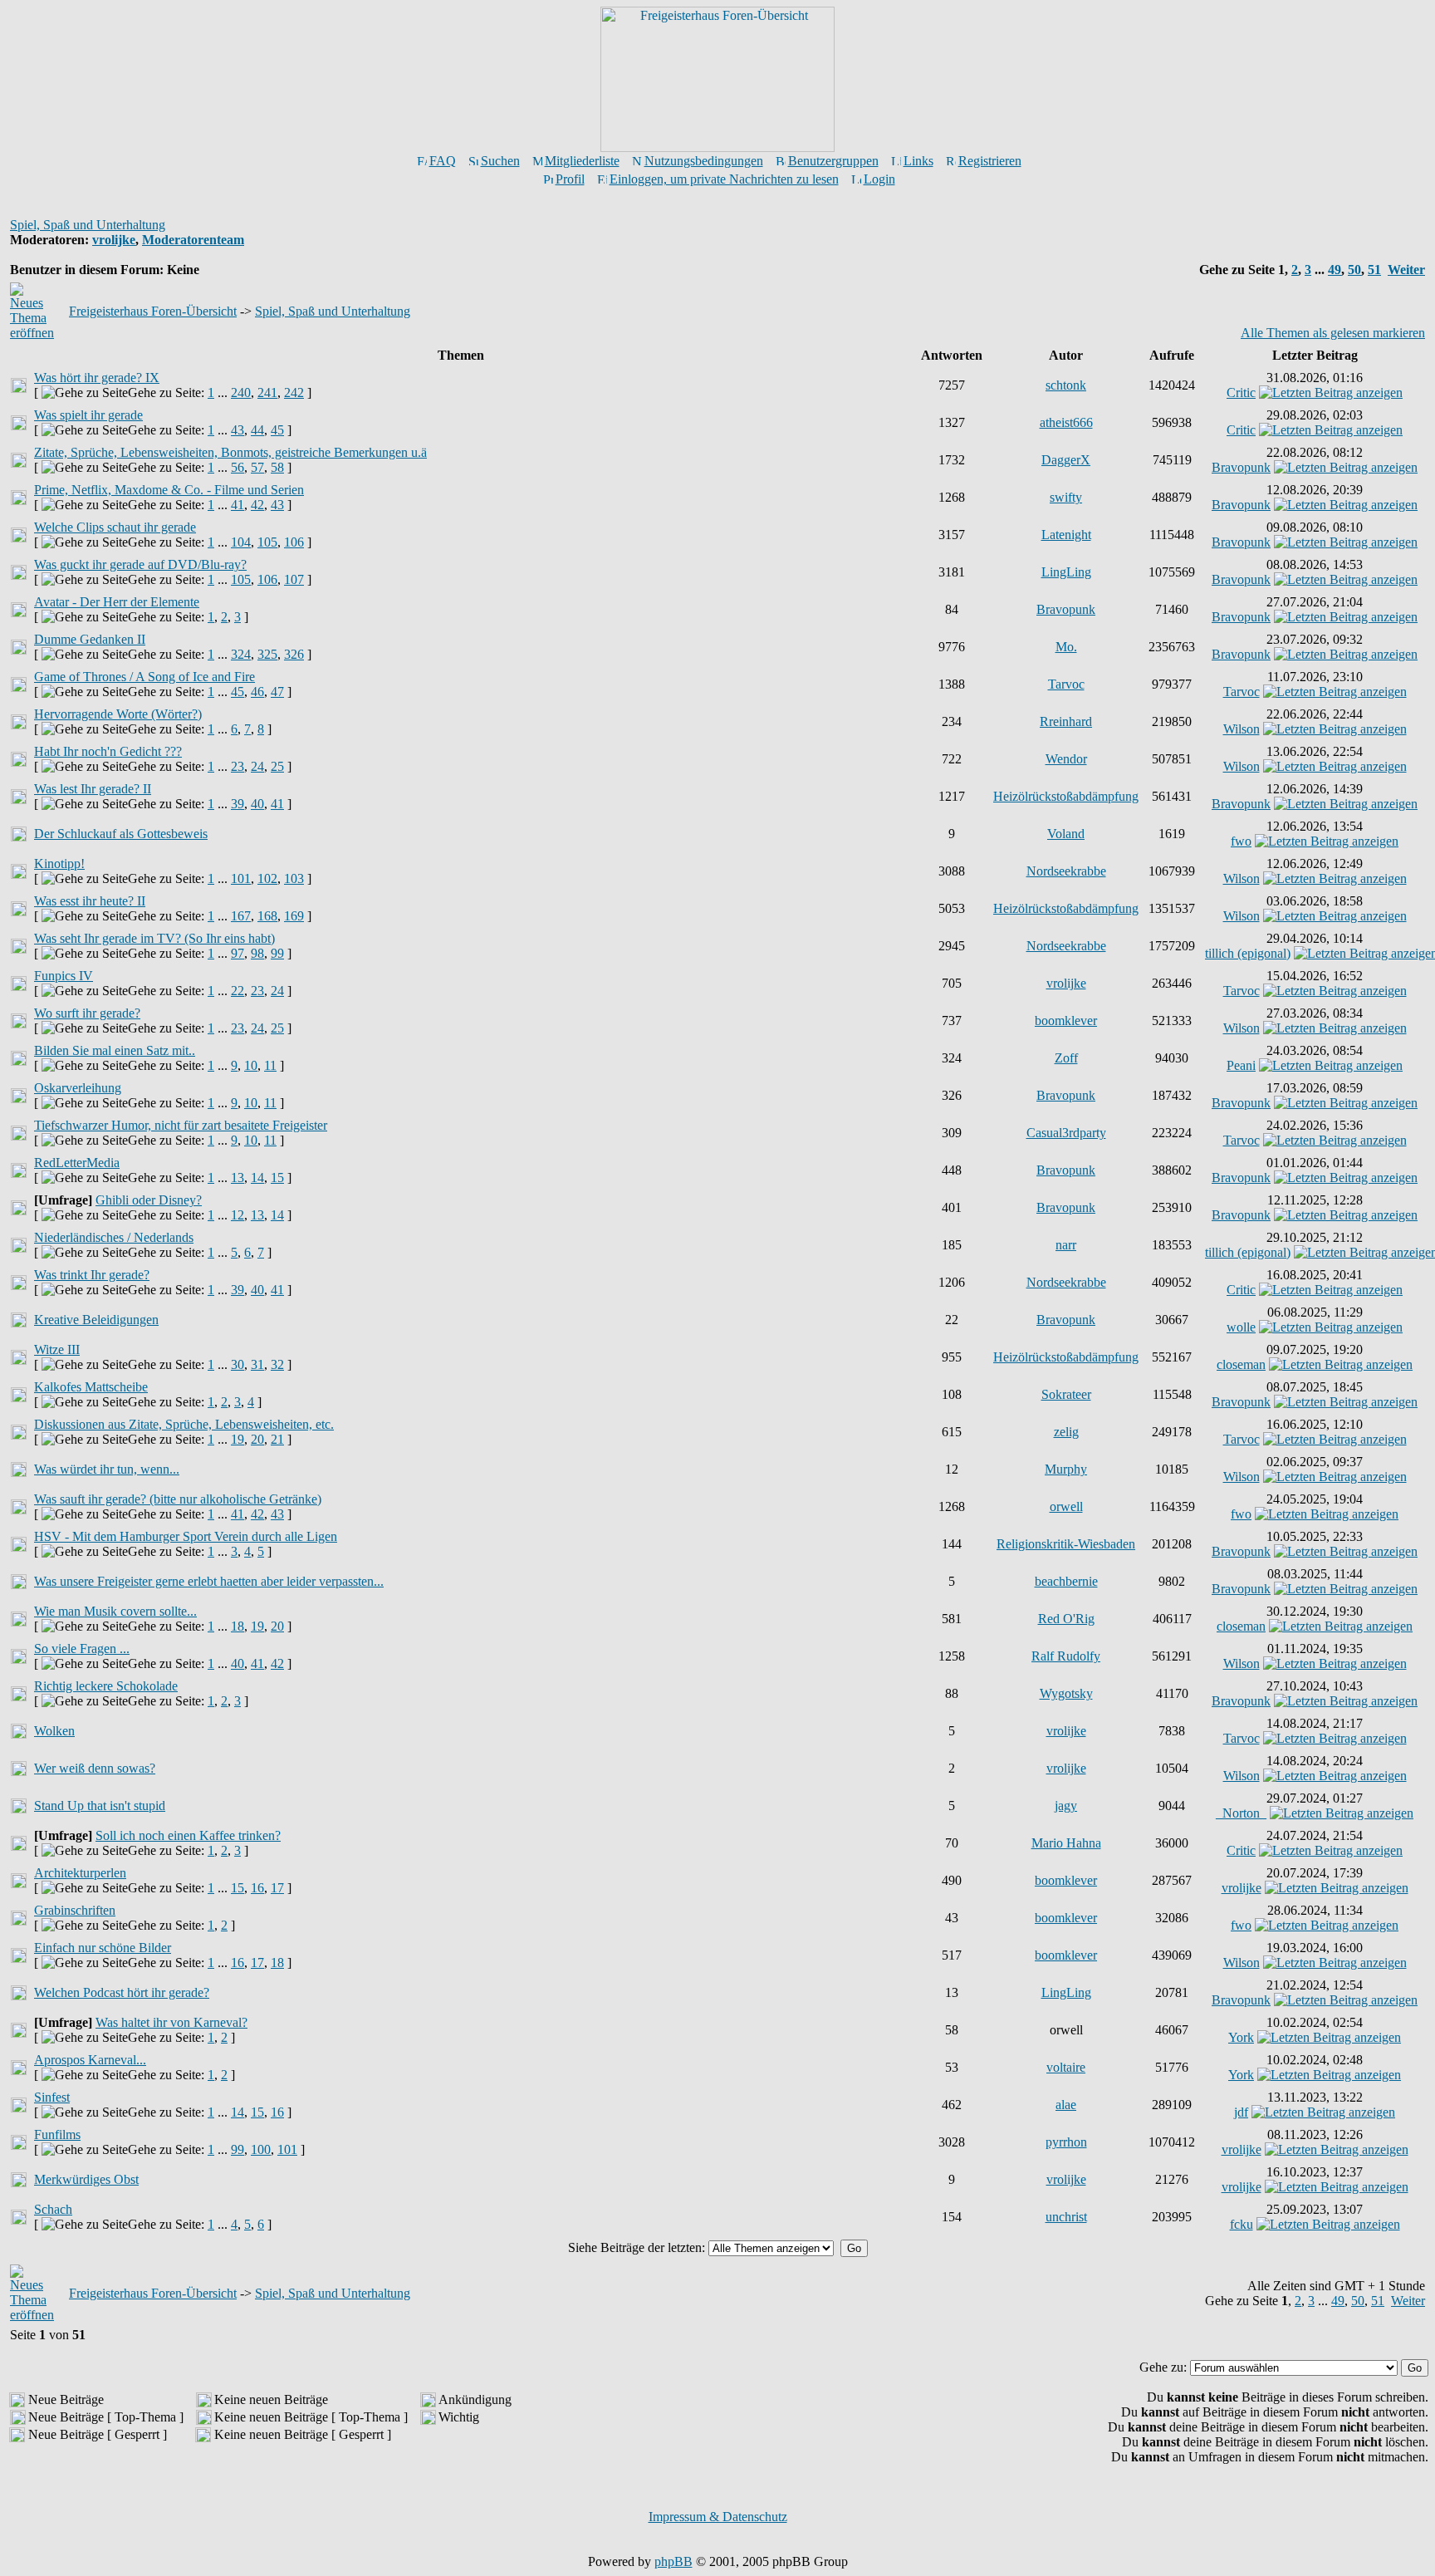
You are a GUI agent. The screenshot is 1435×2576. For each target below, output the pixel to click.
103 (294, 878)
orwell (1066, 1506)
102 (267, 878)
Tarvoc (1066, 684)
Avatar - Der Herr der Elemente (117, 602)
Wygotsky (1066, 1693)
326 (294, 654)
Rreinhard (1066, 721)
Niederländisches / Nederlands (114, 1237)
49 (1335, 270)
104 (241, 542)
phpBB (673, 2561)
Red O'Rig (1066, 1619)
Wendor (1066, 759)
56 (238, 467)
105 (267, 542)
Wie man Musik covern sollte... (115, 1611)
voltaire (1066, 2067)
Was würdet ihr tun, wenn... (107, 1469)
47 (277, 692)
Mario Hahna (1066, 1843)
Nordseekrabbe (1066, 871)
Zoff (1066, 1058)
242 (294, 393)
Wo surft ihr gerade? (87, 1013)
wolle (1241, 1327)
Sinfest (52, 2097)
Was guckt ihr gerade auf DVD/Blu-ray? (140, 564)
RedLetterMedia (77, 1163)
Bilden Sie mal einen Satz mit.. (115, 1050)
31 (257, 1364)
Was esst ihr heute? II (90, 901)
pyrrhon (1066, 2142)
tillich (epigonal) (1248, 953)
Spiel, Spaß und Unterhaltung (88, 225)
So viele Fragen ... (82, 1649)
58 (277, 467)
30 (238, 1364)
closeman (1241, 1364)
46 (257, 692)
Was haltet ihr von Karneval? (171, 2022)
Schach (53, 2209)
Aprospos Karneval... (90, 2060)
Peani (1241, 1065)
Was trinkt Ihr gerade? (92, 1275)
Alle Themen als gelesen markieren (1333, 333)
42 (257, 505)
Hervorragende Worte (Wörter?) (118, 714)
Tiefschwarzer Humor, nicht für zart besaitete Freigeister (181, 1125)
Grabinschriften (75, 1910)
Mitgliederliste (582, 161)
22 (238, 991)
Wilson (1242, 729)
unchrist (1066, 2217)
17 (277, 1888)
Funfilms (57, 2134)
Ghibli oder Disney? (149, 1200)
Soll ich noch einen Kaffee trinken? (188, 1835)
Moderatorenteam (193, 240)
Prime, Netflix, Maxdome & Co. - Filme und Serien (169, 490)
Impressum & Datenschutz (718, 2517)
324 (241, 654)
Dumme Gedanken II (90, 639)
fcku (1242, 2224)
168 (267, 916)
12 (238, 1215)
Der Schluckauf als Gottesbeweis (121, 834)
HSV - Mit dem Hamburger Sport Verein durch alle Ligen (186, 1536)
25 (277, 766)
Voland (1066, 834)
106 (294, 542)
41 (238, 505)
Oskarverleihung (78, 1088)
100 (261, 2149)
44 (257, 430)
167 (241, 916)
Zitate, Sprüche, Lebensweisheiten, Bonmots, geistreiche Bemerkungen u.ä (230, 452)
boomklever (1066, 1021)
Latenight (1066, 535)
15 (277, 1178)
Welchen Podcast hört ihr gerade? (122, 1992)
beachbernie (1066, 1581)
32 (277, 1364)
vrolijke (114, 240)
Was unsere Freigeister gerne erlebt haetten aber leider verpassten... (209, 1581)
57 (257, 467)
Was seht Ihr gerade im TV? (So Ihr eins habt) (154, 938)
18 (238, 1626)
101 (241, 878)
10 (251, 1065)
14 (257, 1178)
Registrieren (990, 161)
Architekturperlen (80, 1873)
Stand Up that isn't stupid (100, 1806)
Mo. (1066, 647)
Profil (570, 179)
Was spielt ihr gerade (88, 415)
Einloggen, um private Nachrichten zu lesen (724, 179)
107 (294, 579)
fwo (1241, 841)
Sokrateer (1066, 1394)
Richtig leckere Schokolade (106, 1686)
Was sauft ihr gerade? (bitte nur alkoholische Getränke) (178, 1499)
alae (1066, 2105)
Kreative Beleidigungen (96, 1320)
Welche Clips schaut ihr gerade (115, 527)
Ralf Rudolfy (1066, 1656)
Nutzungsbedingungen (704, 161)
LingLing (1066, 572)
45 (277, 430)
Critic (1241, 393)
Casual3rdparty (1066, 1133)
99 (277, 953)
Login (879, 179)
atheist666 (1066, 422)
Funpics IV (64, 976)
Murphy (1066, 1469)
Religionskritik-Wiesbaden (1066, 1544)
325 (267, 654)
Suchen (500, 161)
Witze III (57, 1349)
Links (918, 161)
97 (238, 953)
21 (277, 1439)
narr (1066, 1245)
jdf (1241, 2112)
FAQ (443, 161)
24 (257, 766)
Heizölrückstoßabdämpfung (1066, 796)
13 (238, 1178)
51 (1374, 270)
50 (1354, 270)
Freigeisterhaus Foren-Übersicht (153, 311)
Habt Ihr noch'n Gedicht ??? (108, 751)
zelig (1066, 1432)
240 (241, 393)
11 (270, 1065)
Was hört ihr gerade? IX (97, 378)
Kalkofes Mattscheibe (91, 1387)
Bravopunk (1241, 467)
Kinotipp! (59, 864)
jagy (1066, 1806)
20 (257, 1439)
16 (257, 1888)
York (1241, 2037)
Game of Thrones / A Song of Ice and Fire (144, 677)
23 (238, 766)
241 (267, 393)
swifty (1066, 497)
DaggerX (1066, 460)
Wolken (54, 1731)
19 (238, 1439)
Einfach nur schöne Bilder (103, 1948)
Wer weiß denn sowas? (95, 1768)
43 (238, 430)
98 (257, 953)
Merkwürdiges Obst (86, 2179)
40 (257, 804)
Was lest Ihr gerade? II (93, 789)
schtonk (1066, 385)
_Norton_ (1241, 1813)
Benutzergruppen (833, 161)
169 (294, 916)
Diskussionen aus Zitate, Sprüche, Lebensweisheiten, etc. (184, 1424)
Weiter (1406, 270)
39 (238, 804)
